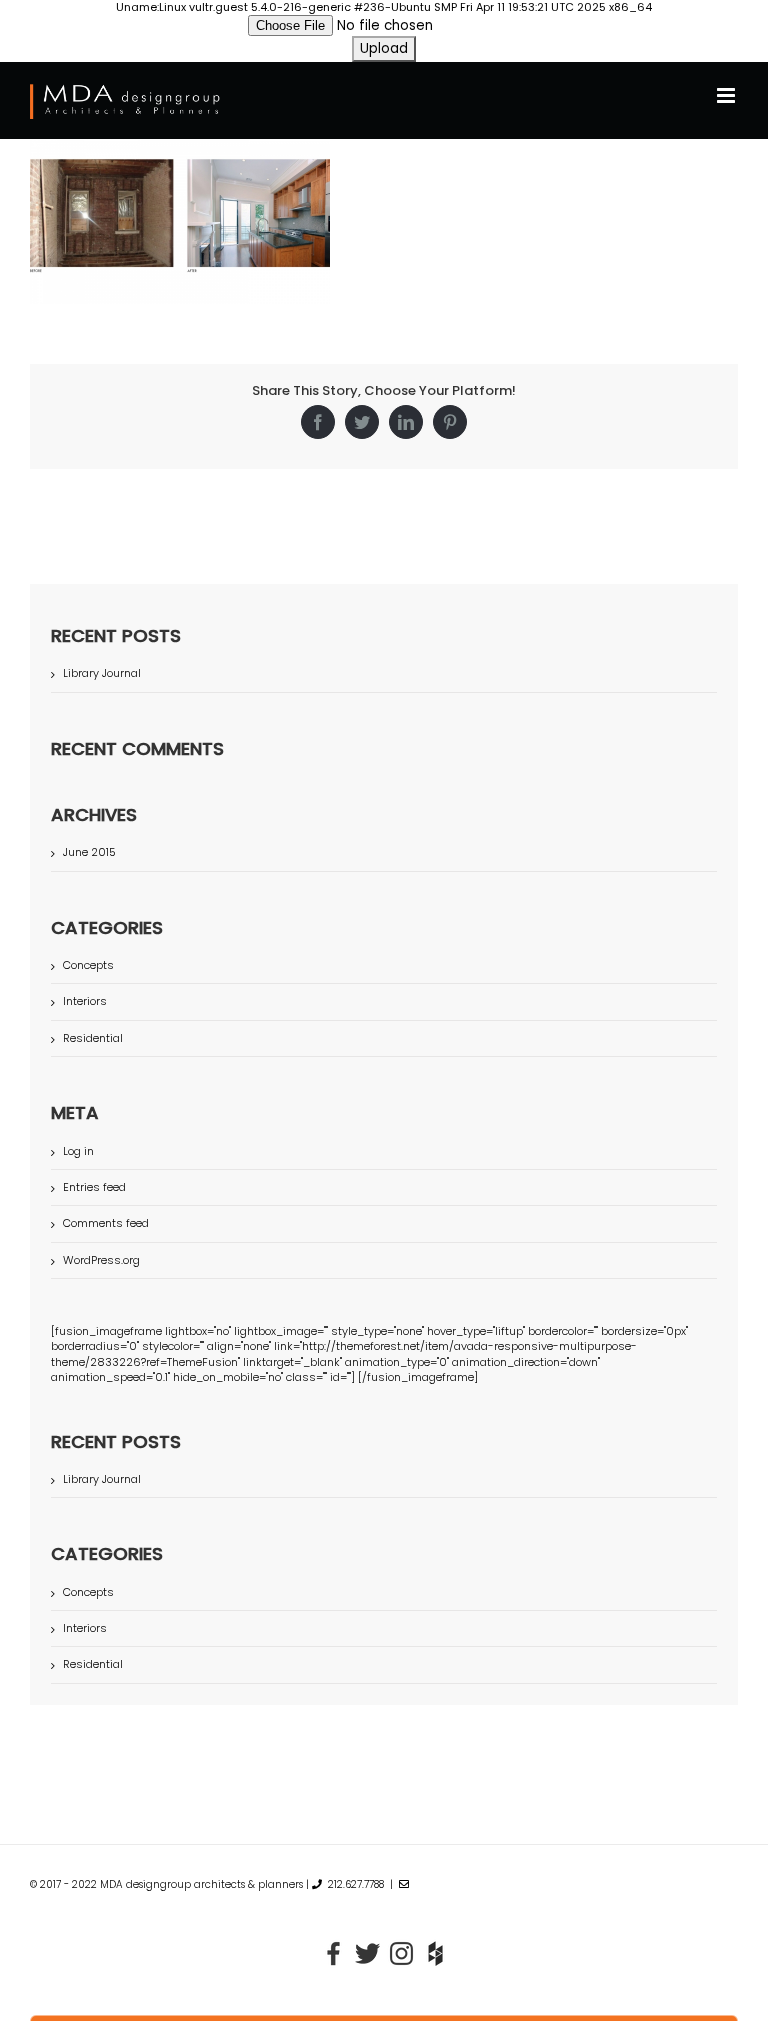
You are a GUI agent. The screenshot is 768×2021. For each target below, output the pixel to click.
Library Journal (102, 673)
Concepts (88, 965)
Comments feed (106, 1223)
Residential (93, 1038)
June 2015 (89, 852)
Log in (78, 1151)
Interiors (85, 1001)
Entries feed (94, 1187)
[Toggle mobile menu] (727, 95)
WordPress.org (101, 1260)
